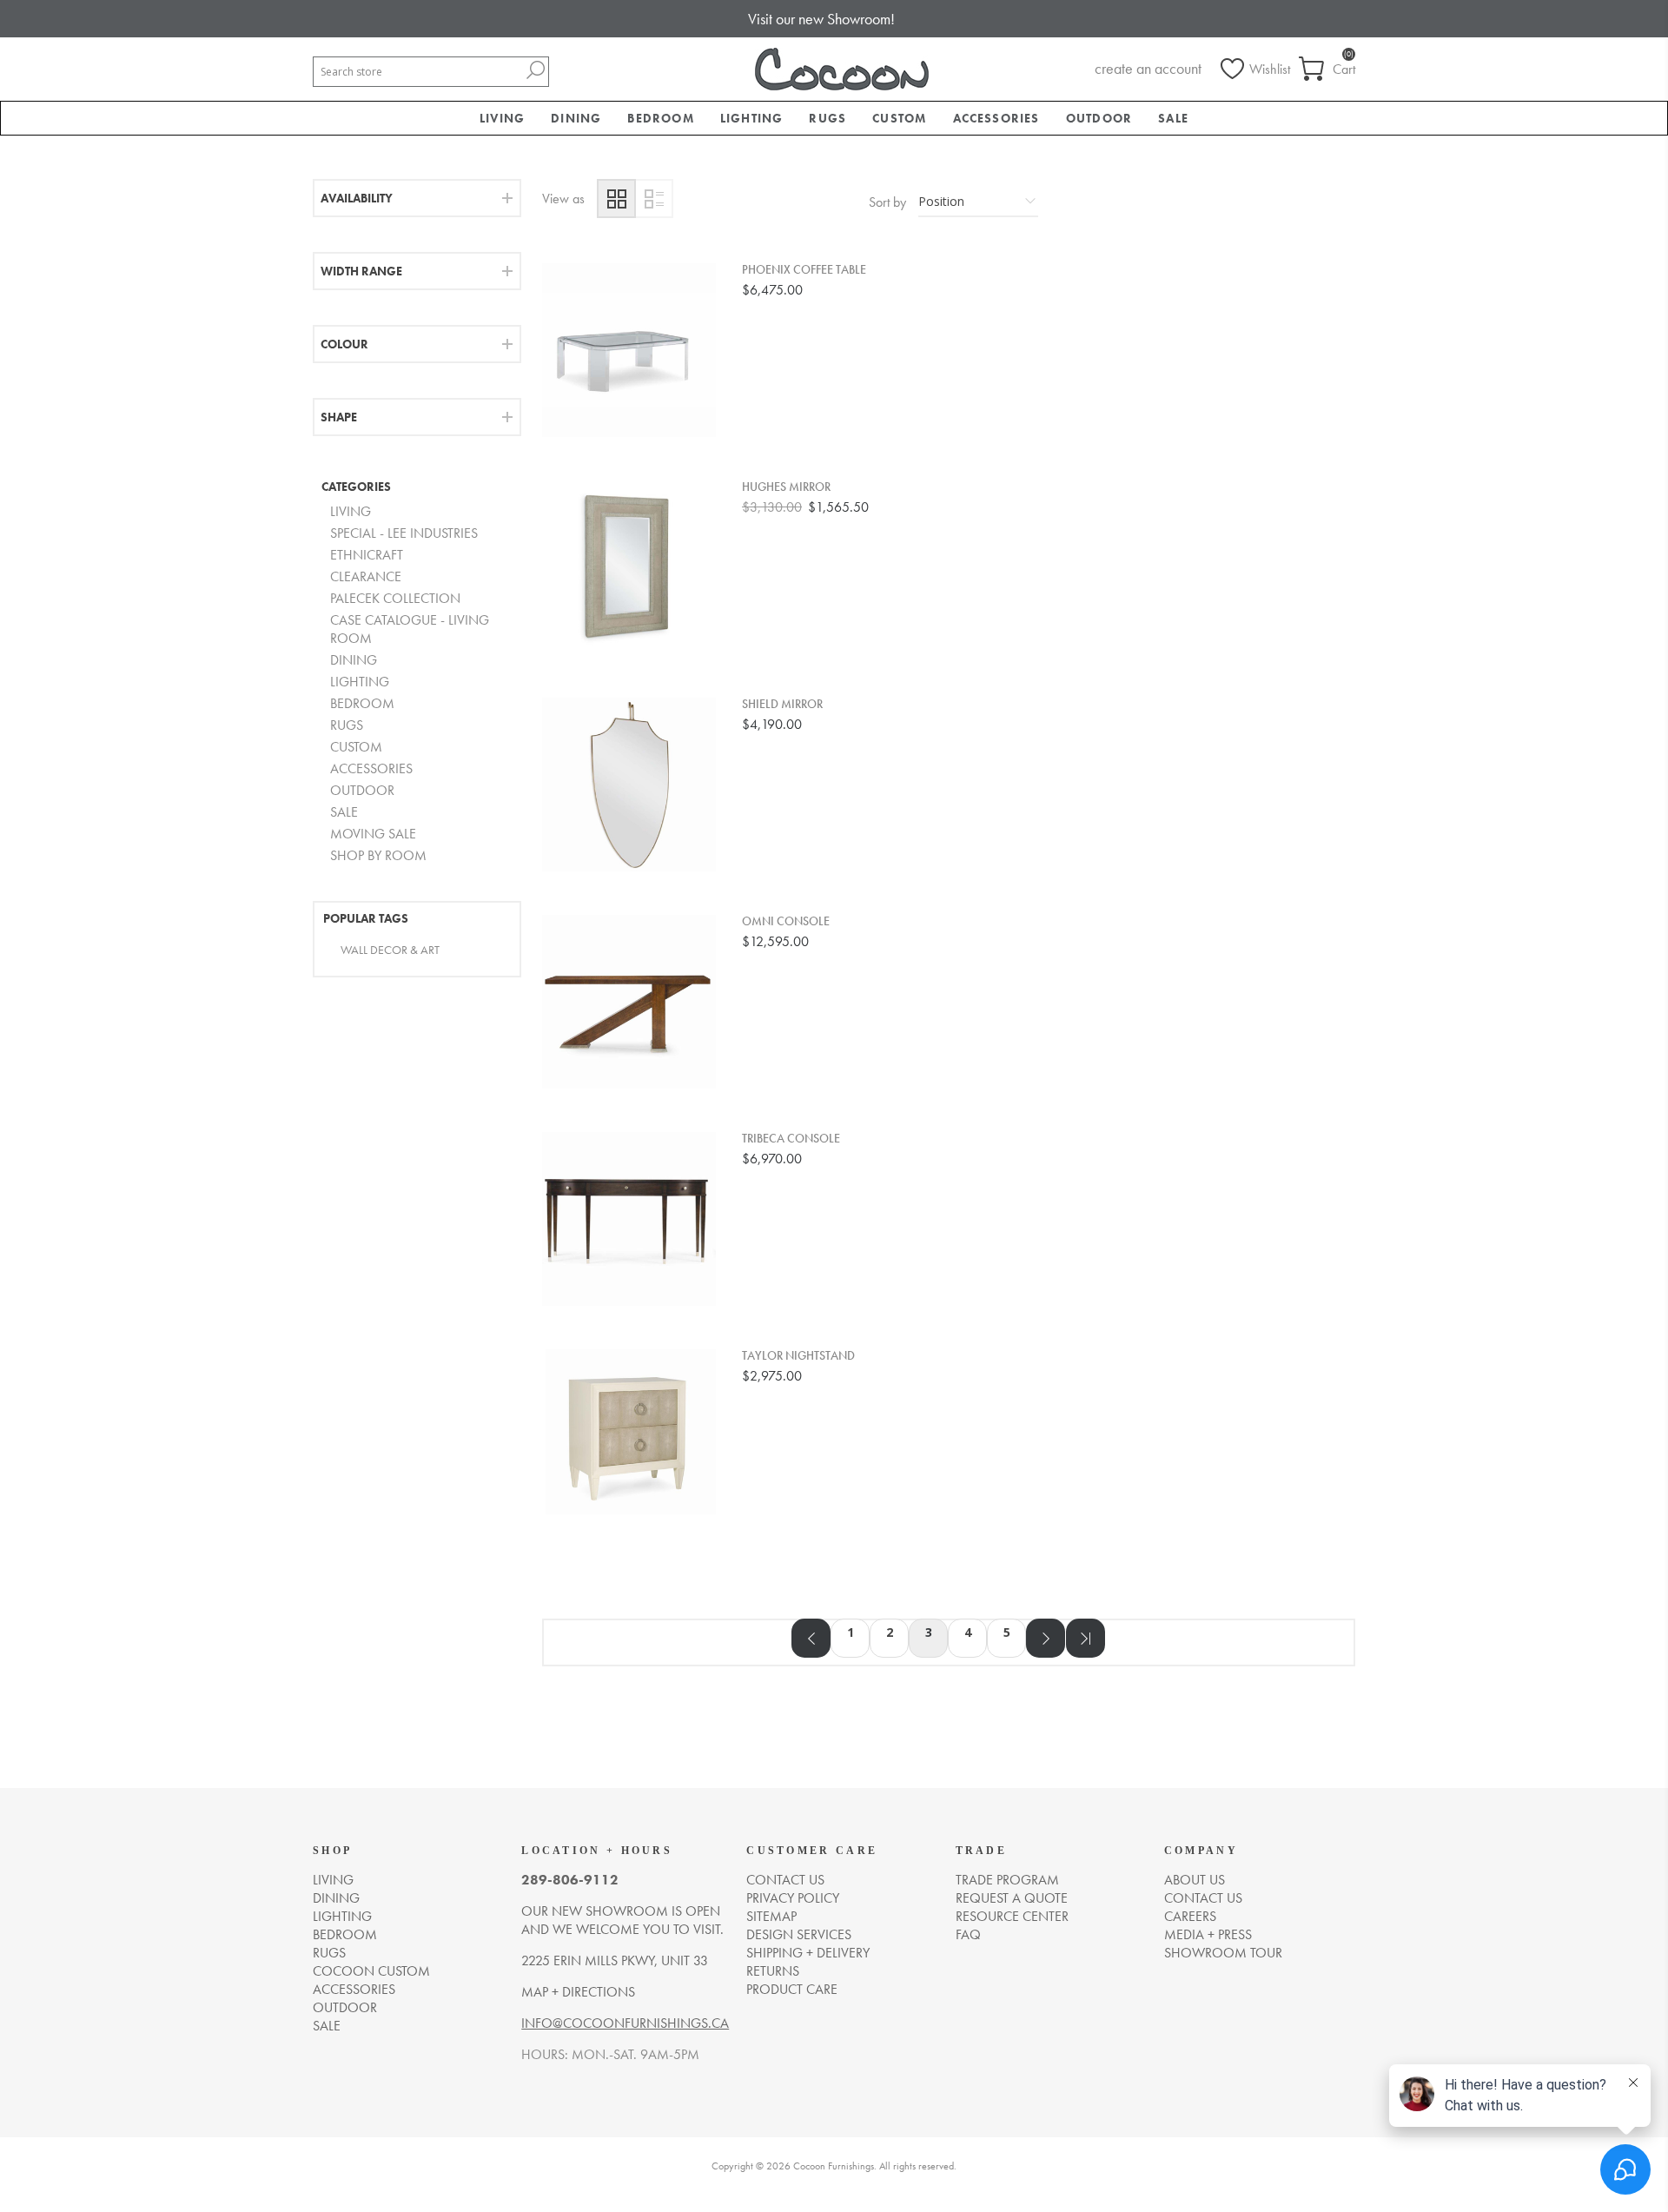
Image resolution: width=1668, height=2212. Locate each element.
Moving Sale (373, 834)
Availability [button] (357, 198)
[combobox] (418, 72)
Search (535, 70)
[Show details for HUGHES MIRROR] (629, 567)
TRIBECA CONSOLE (791, 1139)
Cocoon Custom (371, 1971)
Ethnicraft (367, 555)
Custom (356, 747)
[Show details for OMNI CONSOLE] (629, 1002)
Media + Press (1208, 1934)
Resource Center (1012, 1916)
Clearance (366, 576)
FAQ (968, 1934)
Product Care (792, 1989)
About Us (1195, 1880)
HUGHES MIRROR (786, 487)
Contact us (785, 1880)
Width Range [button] (361, 271)
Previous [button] (811, 1638)
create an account (1148, 68)
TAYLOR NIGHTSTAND (798, 1356)
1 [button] (851, 1632)
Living (351, 511)
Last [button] (1086, 1638)
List (654, 199)
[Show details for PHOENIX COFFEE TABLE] (629, 350)
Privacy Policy (793, 1898)
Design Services (799, 1934)
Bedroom (362, 703)
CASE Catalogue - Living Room (410, 629)
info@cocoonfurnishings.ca (625, 2023)
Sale (344, 812)
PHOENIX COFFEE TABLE (804, 270)
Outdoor (362, 790)
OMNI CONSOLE (786, 921)
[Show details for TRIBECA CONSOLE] (629, 1219)
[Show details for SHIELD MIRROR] (629, 785)
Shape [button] (339, 417)
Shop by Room (378, 855)
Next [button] (1046, 1638)
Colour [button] (344, 344)
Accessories (371, 768)
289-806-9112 (570, 1880)
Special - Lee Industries (404, 533)
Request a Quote (1012, 1898)
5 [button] (1007, 1632)
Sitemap (771, 1916)
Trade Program (1007, 1880)
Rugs (347, 725)
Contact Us (1203, 1898)
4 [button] (968, 1632)
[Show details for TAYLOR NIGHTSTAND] (629, 1436)
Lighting (360, 682)
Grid (616, 199)
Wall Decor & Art (390, 950)
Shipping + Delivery (808, 1953)
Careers (1190, 1916)
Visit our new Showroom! (821, 19)
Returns (773, 1971)
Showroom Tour (1223, 1953)
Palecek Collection (395, 598)
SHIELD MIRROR (782, 704)
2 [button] (890, 1632)
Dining (354, 660)
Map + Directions (578, 1992)
